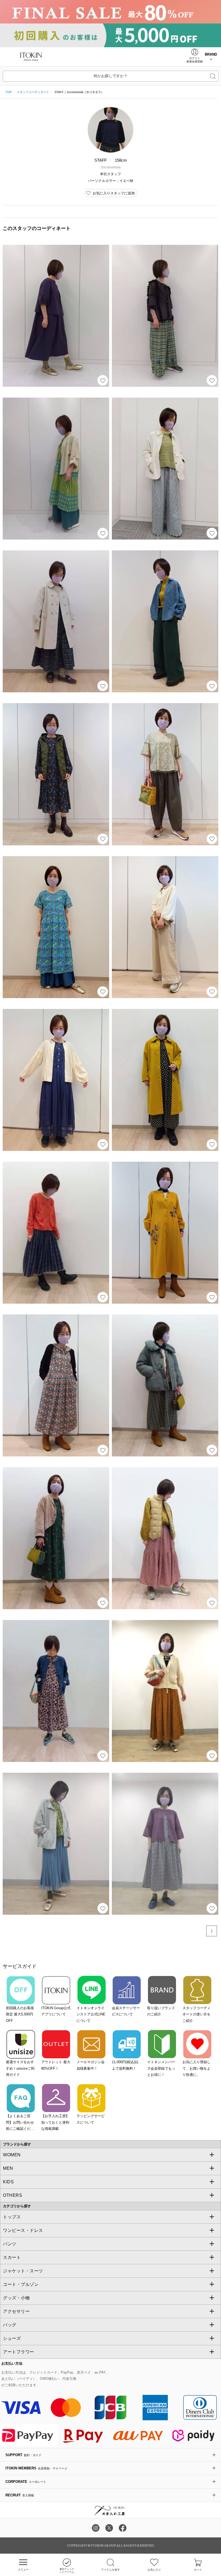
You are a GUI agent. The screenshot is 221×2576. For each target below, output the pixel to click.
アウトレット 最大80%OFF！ (56, 2065)
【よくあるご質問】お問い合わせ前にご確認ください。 (20, 2123)
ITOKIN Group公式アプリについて (56, 2011)
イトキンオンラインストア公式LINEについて (91, 2014)
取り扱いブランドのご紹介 (161, 2011)
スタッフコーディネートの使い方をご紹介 (196, 2014)
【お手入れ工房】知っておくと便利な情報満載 (55, 2122)
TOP (8, 92)
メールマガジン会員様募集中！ (91, 2065)
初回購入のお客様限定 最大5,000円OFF (20, 2014)
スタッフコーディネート (33, 92)
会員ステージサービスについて (126, 2011)
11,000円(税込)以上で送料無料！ (125, 2065)
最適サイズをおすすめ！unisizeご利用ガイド (20, 2068)
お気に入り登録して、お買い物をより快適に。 (196, 2068)
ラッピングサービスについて (91, 2119)
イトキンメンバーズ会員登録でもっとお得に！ (161, 2068)
